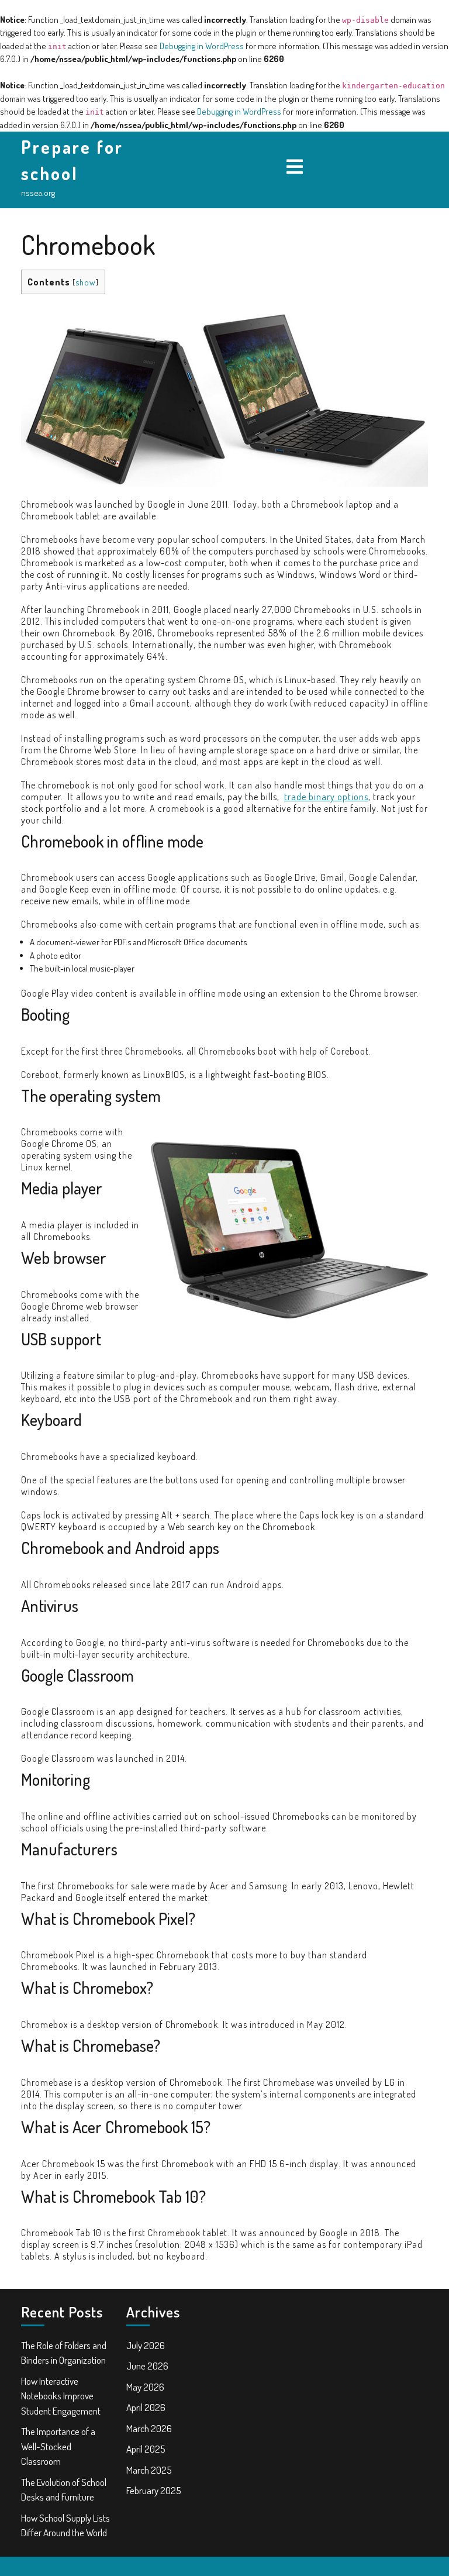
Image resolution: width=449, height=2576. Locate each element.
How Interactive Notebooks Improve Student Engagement (61, 2396)
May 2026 (145, 2387)
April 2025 (146, 2449)
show (86, 282)
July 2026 (146, 2345)
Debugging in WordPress (202, 46)
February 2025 (154, 2490)
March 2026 (149, 2428)
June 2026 (147, 2366)
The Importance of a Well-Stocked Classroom (58, 2446)
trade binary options (326, 797)
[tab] (295, 167)
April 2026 (146, 2407)
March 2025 (149, 2470)
